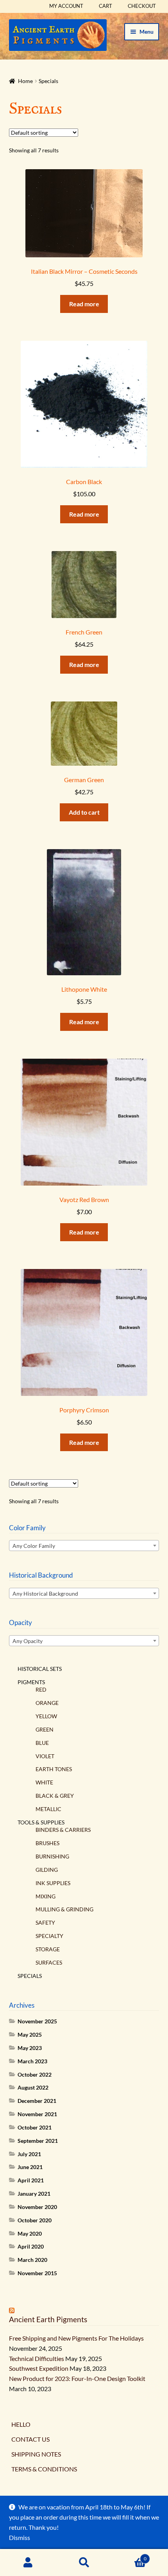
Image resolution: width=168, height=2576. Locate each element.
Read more (84, 304)
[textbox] (84, 1546)
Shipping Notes (36, 2454)
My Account (66, 6)
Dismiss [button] (20, 2537)
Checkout (142, 6)
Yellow (46, 1716)
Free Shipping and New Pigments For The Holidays (76, 2338)
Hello (21, 2424)
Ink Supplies (53, 1883)
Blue (42, 1743)
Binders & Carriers (63, 1830)
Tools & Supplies (41, 1822)
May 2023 (30, 2048)
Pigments (31, 1682)
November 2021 (37, 2114)
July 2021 (29, 2154)
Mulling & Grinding (64, 1909)
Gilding (47, 1870)
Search (84, 2563)
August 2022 (33, 2087)
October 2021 (35, 2127)
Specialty (49, 1936)
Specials (30, 1976)
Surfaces (49, 1962)
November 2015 (37, 2273)
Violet (45, 1756)
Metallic (48, 1809)
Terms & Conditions (44, 2469)
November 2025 (37, 2021)
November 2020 (37, 2207)
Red (41, 1689)
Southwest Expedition (39, 2368)
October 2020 (35, 2220)
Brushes (47, 1843)
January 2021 (34, 2194)
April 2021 (31, 2180)
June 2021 (30, 2167)
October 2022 (35, 2074)
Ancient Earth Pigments (48, 2319)
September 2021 (38, 2141)
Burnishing (52, 1856)
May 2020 (30, 2233)
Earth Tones (54, 1769)
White (44, 1782)
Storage (48, 1949)
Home (25, 81)
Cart (105, 6)
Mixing (46, 1896)
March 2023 (32, 2061)
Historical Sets (40, 1669)
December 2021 (37, 2101)
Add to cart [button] (84, 812)
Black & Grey (55, 1796)
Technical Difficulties (37, 2358)
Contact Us (30, 2439)
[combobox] (84, 1546)
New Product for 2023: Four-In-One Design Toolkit (77, 2378)
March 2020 (32, 2260)
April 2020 (31, 2246)
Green (45, 1729)
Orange (47, 1703)
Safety (45, 1923)
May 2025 (30, 2035)
